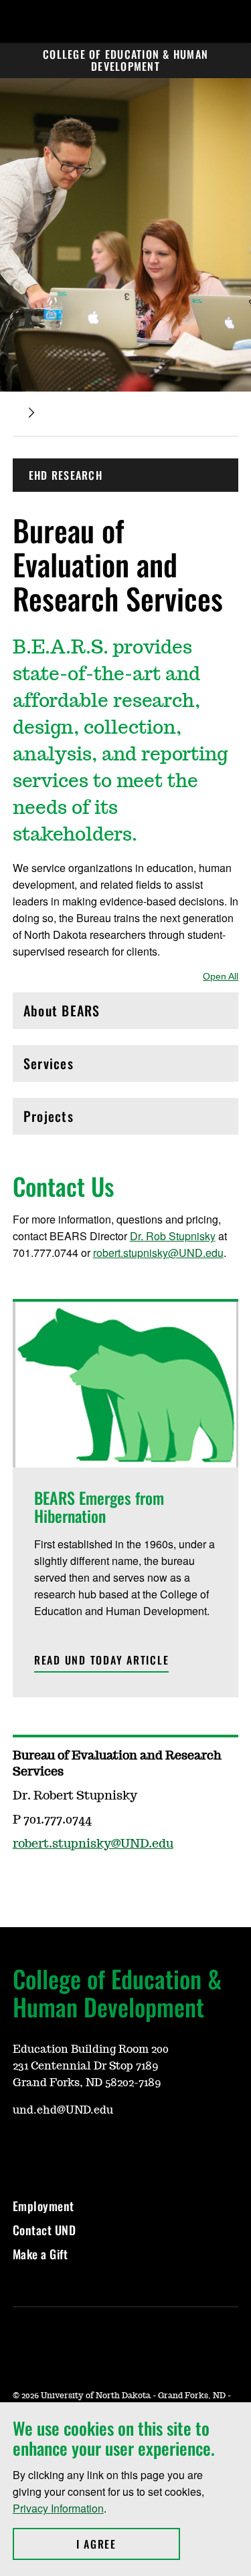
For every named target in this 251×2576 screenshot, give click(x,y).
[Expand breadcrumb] (31, 413)
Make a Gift (40, 2254)
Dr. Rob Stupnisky (173, 1236)
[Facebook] (22, 2150)
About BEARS (81, 1014)
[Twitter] (54, 2150)
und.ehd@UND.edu (63, 2110)
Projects (81, 1120)
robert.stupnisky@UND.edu (158, 1253)
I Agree (128, 2544)
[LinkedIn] (86, 2150)
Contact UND (45, 2230)
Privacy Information (58, 2508)
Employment (44, 2206)
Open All (221, 976)
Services (81, 1067)
